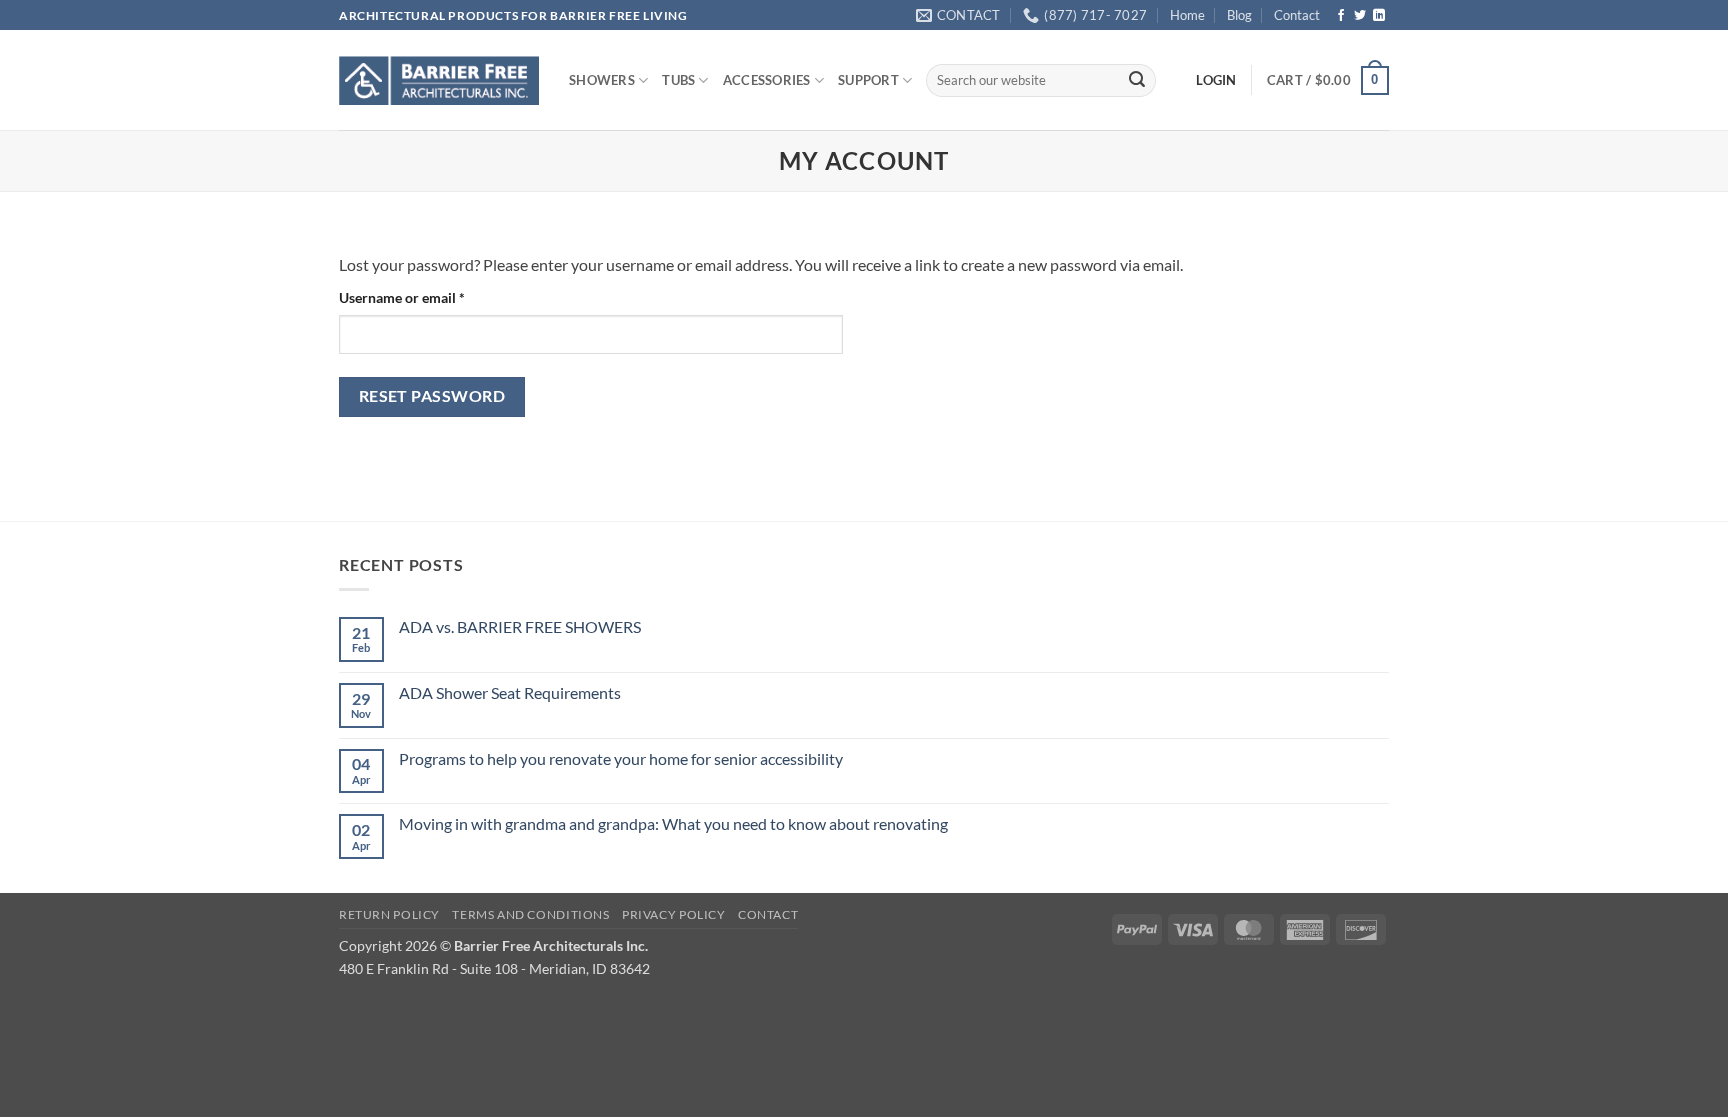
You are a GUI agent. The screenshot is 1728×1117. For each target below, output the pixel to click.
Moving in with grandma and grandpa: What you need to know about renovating (673, 823)
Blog (1239, 15)
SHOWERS (602, 80)
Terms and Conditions (530, 914)
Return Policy (389, 914)
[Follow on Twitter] (1360, 16)
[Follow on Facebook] (1341, 16)
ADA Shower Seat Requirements (510, 692)
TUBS (678, 80)
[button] (1328, 81)
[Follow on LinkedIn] (1379, 16)
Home (1187, 15)
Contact (1297, 15)
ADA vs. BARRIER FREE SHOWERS (520, 626)
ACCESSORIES (767, 80)
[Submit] (1137, 81)
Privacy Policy (674, 914)
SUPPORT (868, 80)
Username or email (430, 297)
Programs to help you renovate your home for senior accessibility (621, 758)
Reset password (432, 396)
